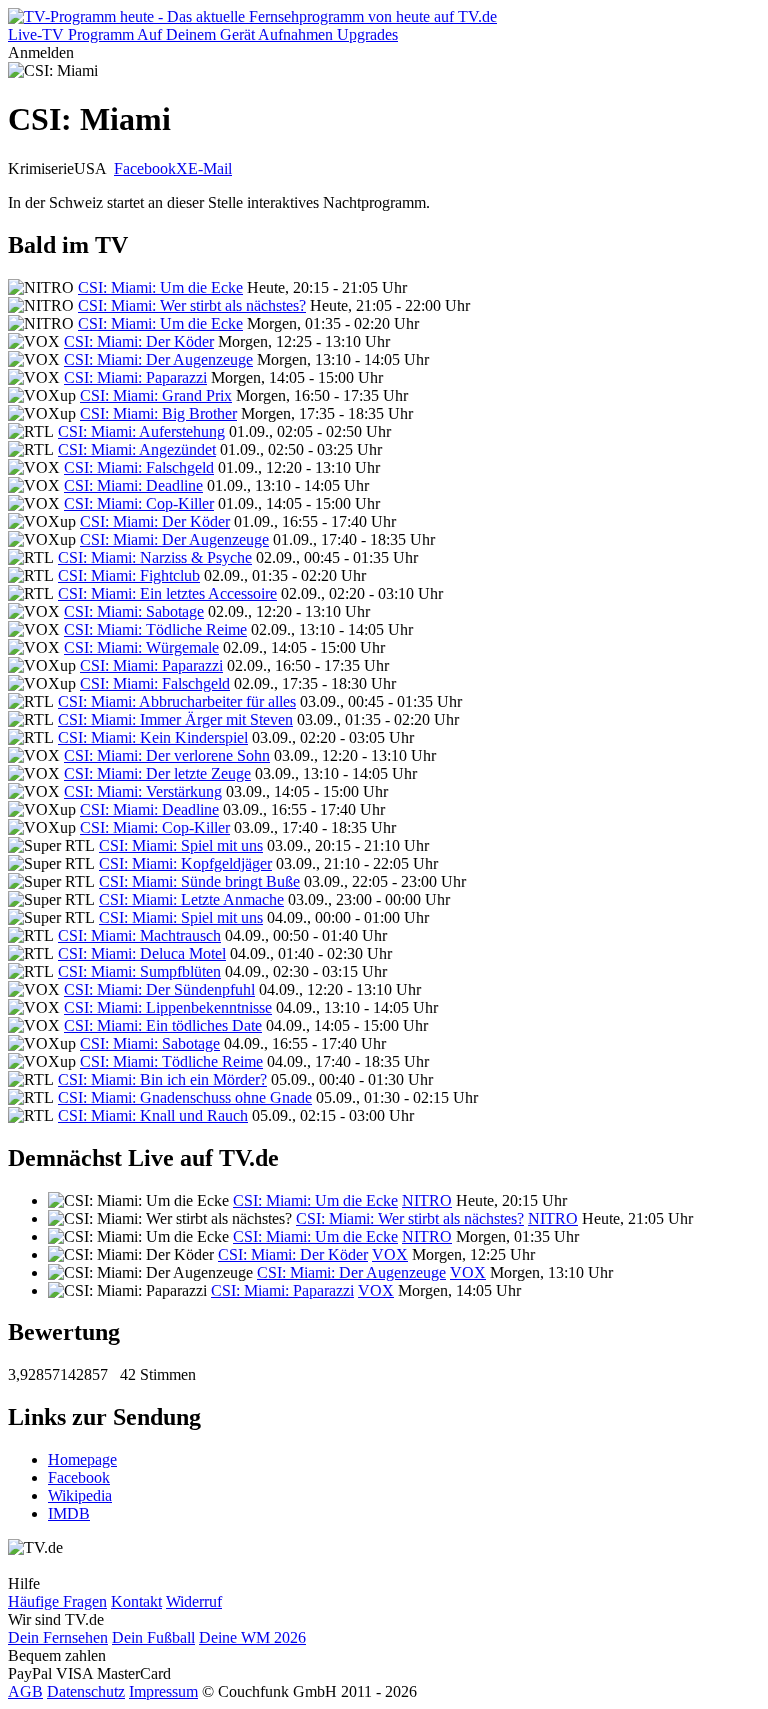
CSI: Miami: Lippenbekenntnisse (168, 1007)
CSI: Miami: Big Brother (158, 413)
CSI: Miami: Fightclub (129, 575)
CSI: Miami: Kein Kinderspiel (153, 737)
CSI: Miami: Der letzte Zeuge (157, 773)
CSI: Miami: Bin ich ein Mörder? (162, 1079)
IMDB (69, 1513)
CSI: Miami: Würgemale (141, 647)
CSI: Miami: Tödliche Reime (155, 629)
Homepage (82, 1459)
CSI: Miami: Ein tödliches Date (163, 1025)
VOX (390, 1254)
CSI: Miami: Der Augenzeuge (158, 359)
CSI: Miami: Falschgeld (139, 467)
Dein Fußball (153, 1637)
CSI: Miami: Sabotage (134, 611)
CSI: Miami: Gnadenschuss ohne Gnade (185, 1097)
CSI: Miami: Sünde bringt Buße (199, 881)
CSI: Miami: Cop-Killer (139, 503)
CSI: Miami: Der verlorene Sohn (167, 755)
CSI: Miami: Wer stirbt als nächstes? (192, 305)
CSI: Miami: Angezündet (137, 449)
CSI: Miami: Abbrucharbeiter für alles (177, 701)
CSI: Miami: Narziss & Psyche (155, 557)
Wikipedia (80, 1495)
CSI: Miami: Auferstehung (141, 431)
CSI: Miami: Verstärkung (143, 791)
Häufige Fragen (57, 1601)
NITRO (427, 1200)
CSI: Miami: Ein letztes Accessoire (167, 593)
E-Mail (210, 168)
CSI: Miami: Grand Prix (156, 395)
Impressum (163, 1691)
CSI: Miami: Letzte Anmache (191, 899)
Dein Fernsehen (58, 1637)
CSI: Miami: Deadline (133, 485)
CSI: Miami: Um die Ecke (160, 287)
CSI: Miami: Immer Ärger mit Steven (175, 719)
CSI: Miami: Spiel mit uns (181, 845)
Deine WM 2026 (252, 1637)
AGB (25, 1691)
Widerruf (194, 1601)
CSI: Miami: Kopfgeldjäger (185, 863)
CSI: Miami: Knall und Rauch (153, 1115)
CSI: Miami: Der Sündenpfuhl (159, 989)
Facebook (145, 168)
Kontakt (136, 1601)
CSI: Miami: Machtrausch (139, 935)
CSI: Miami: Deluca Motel (142, 953)
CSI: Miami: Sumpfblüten (139, 971)
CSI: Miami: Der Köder (139, 341)
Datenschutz (86, 1691)
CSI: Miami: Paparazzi (135, 377)
